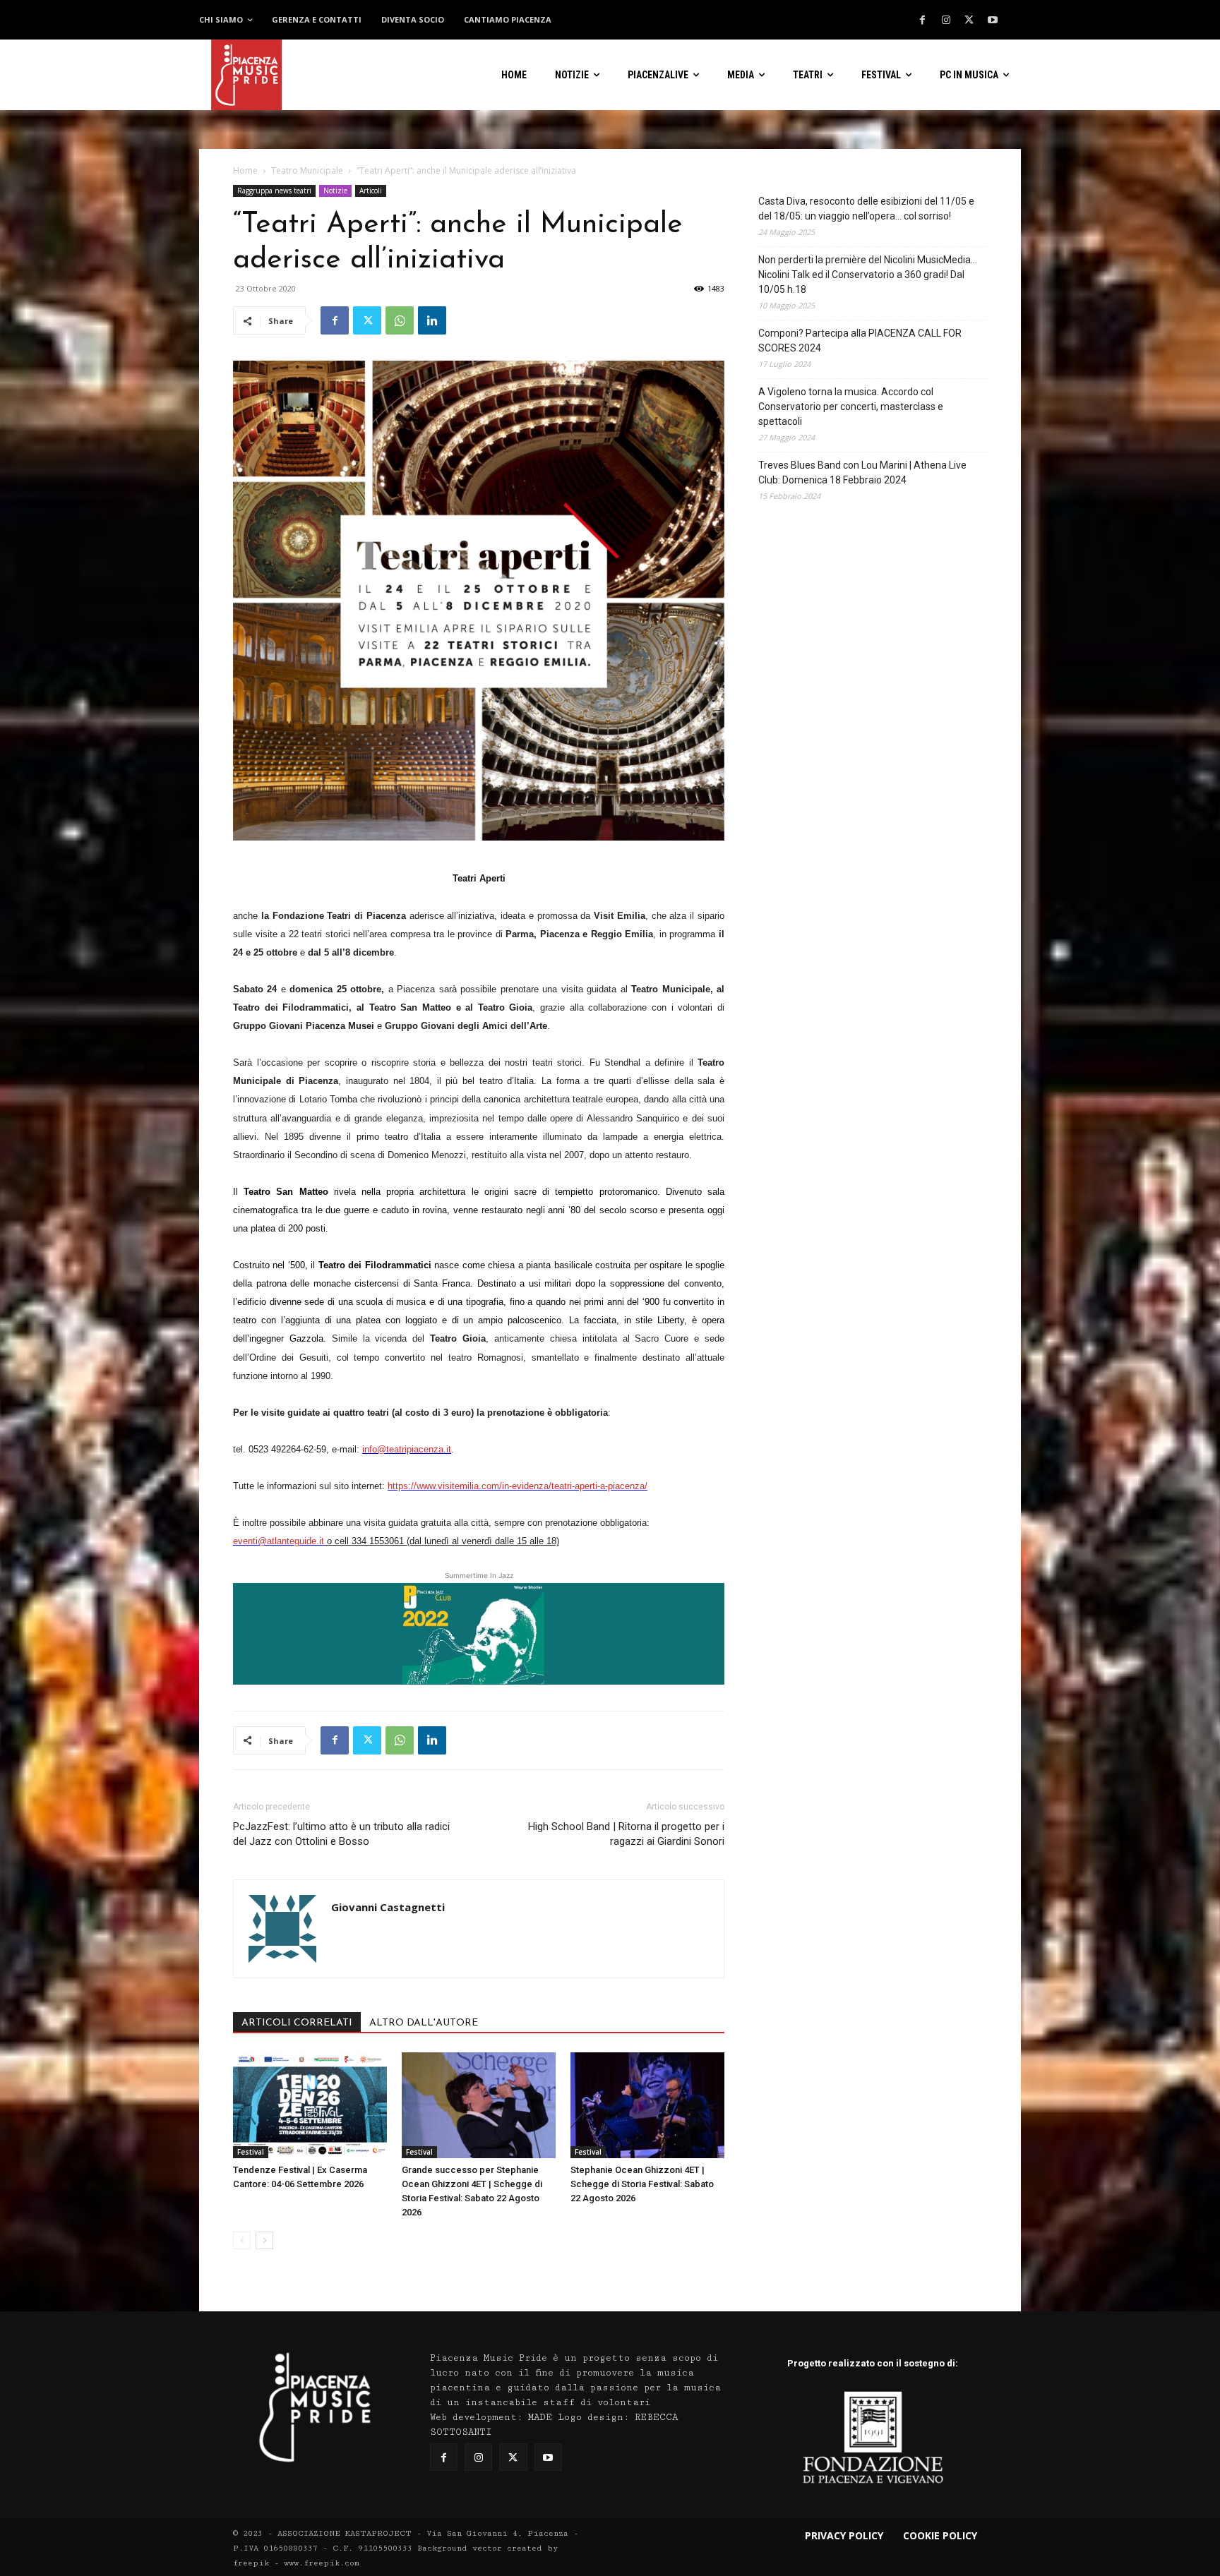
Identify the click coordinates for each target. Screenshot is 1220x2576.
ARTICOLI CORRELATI (297, 2023)
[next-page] (264, 2240)
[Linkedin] (432, 320)
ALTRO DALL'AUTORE (424, 2023)
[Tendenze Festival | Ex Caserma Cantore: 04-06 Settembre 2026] (310, 2105)
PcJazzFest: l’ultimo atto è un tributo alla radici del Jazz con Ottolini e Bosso (341, 1834)
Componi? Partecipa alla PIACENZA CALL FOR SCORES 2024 (860, 341)
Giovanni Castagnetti (388, 1907)
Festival (251, 2152)
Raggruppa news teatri (274, 191)
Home (245, 170)
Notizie (335, 191)
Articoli (371, 191)
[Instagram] (946, 20)
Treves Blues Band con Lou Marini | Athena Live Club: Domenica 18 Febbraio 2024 (862, 473)
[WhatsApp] (400, 320)
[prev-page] (242, 2240)
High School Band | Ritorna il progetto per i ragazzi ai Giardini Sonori (626, 1834)
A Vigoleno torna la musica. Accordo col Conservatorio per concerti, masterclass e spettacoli (851, 407)
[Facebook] (923, 20)
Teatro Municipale (307, 170)
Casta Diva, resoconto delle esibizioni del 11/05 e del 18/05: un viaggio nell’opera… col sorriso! (866, 209)
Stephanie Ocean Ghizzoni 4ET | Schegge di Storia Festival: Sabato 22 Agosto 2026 (642, 2184)
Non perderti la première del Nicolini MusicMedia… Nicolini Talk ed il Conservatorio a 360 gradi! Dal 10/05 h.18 (868, 275)
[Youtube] (993, 20)
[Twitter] (969, 20)
